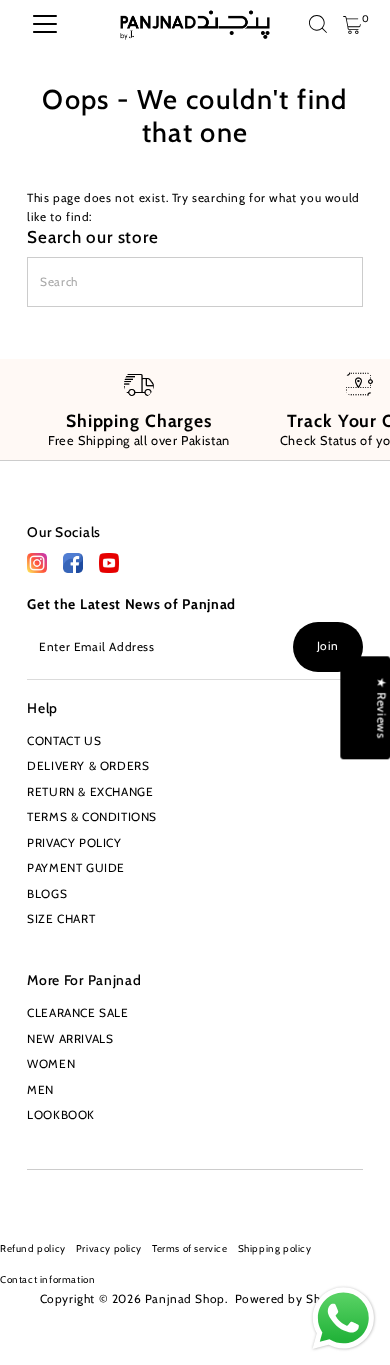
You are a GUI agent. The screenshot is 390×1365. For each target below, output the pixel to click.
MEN (40, 1090)
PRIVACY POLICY (74, 843)
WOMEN (51, 1064)
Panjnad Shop (185, 1299)
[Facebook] (37, 569)
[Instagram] (33, 1194)
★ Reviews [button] (381, 707)
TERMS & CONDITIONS (92, 817)
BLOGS (47, 894)
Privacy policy (109, 1248)
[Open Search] (318, 25)
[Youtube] (64, 1194)
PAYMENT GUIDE (76, 868)
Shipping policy (275, 1248)
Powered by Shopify (293, 1299)
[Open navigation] (45, 25)
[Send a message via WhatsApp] (343, 1318)
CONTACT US (64, 741)
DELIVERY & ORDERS (88, 766)
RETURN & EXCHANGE (90, 792)
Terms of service (190, 1248)
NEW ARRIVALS (70, 1039)
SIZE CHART (61, 919)
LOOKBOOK (61, 1115)
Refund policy (33, 1248)
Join (328, 646)
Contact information (47, 1279)
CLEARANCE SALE (77, 1013)
